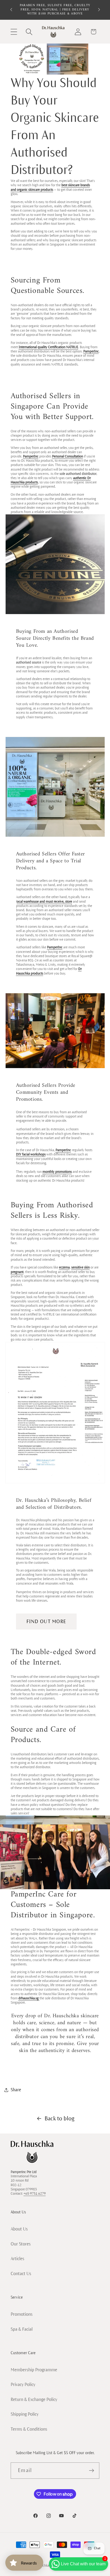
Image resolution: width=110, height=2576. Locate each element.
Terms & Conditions (29, 2429)
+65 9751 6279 (35, 2194)
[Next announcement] (99, 10)
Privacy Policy (23, 2385)
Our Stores (21, 2244)
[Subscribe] (91, 2471)
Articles (17, 2259)
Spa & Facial (22, 2329)
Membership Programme (34, 2370)
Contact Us (21, 2274)
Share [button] (16, 2090)
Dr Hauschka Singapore (48, 2566)
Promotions (22, 2314)
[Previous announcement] (11, 10)
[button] (14, 32)
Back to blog (60, 2119)
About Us (19, 2229)
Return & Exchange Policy (34, 2400)
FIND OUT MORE (46, 1621)
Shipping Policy (25, 2414)
